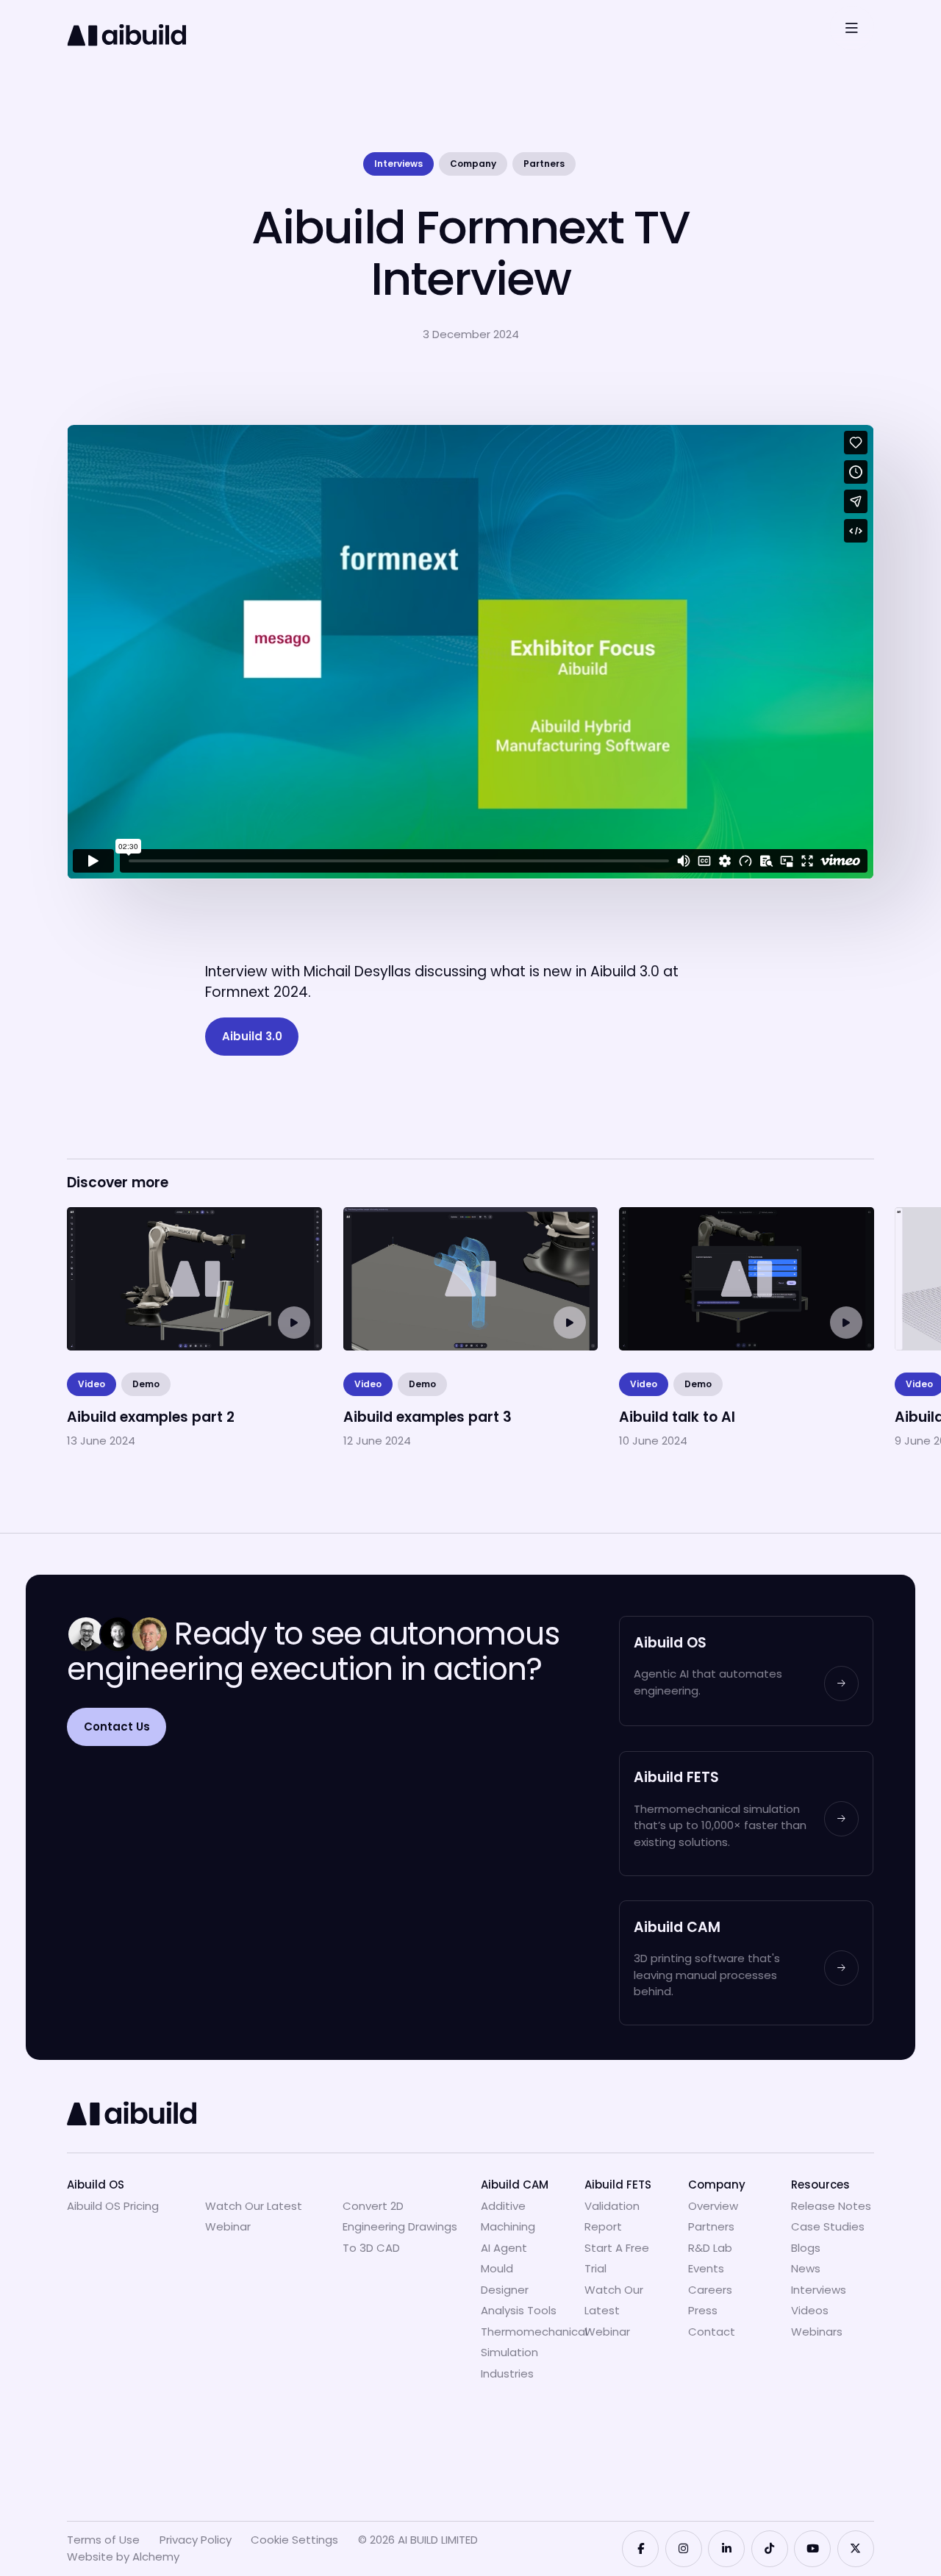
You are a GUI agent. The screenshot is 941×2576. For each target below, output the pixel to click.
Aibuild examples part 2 (148, 1217)
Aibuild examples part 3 (425, 1217)
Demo (146, 1384)
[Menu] (852, 28)
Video (92, 1384)
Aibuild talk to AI (674, 1217)
